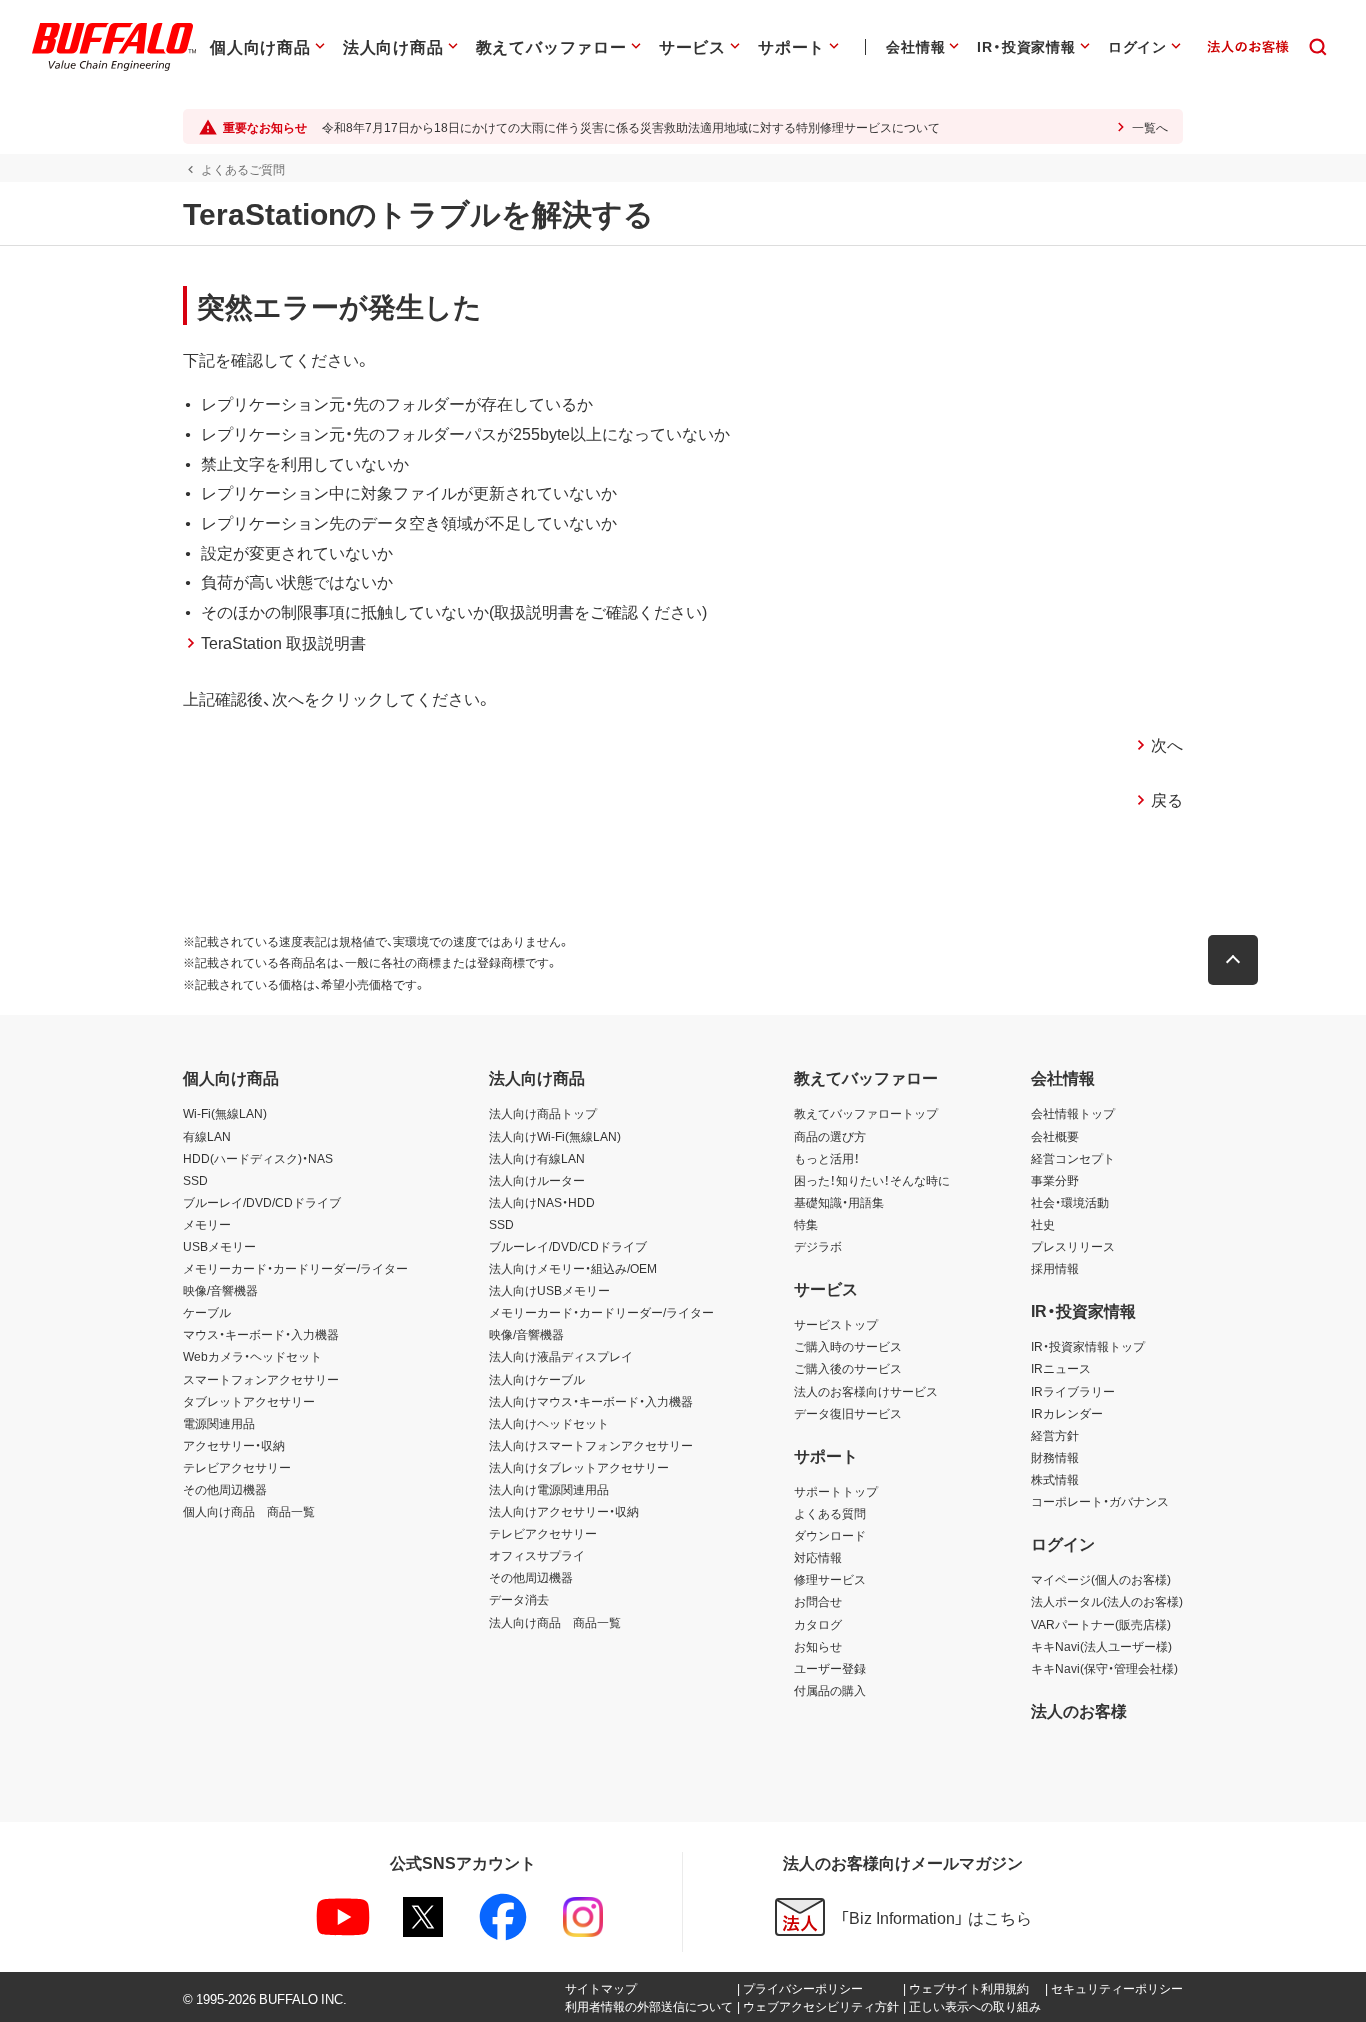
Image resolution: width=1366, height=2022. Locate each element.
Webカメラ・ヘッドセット (252, 1356)
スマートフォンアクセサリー (261, 1379)
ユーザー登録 (830, 1668)
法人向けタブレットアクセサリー (579, 1467)
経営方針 (1055, 1435)
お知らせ (818, 1646)
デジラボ (818, 1246)
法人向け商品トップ (543, 1113)
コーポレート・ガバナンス (1100, 1501)
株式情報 (1055, 1479)
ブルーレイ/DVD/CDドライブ (262, 1202)
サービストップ (836, 1324)
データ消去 (519, 1599)
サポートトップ (836, 1491)
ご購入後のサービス (848, 1368)
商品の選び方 (830, 1136)
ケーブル (207, 1312)
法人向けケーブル (537, 1379)
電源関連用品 (219, 1423)
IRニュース (1061, 1368)
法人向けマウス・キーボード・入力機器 (591, 1401)
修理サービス (830, 1579)
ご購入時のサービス (848, 1346)
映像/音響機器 (220, 1290)
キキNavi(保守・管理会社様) (1104, 1668)
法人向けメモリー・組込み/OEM (573, 1268)
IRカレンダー (1067, 1413)
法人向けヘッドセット (549, 1423)
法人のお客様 (1079, 1710)
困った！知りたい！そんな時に (872, 1180)
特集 (806, 1224)
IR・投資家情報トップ (1088, 1346)
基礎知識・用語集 (839, 1202)
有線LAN (207, 1136)
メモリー (207, 1224)
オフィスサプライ (537, 1555)
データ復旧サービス (848, 1413)
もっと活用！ (827, 1158)
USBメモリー (219, 1246)
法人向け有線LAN (537, 1158)
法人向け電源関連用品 (549, 1489)
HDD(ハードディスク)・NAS (258, 1158)
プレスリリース (1073, 1246)
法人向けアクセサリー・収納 (564, 1511)
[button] (1233, 960)
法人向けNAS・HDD (542, 1202)
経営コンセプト (1073, 1158)
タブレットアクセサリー (249, 1401)
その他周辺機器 (225, 1489)
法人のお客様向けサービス (866, 1391)
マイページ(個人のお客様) (1101, 1579)
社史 (1043, 1224)
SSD (195, 1180)
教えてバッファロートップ (866, 1113)
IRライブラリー (1073, 1391)
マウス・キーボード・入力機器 (261, 1334)
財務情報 (1055, 1457)
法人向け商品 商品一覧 (555, 1622)
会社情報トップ (1073, 1113)
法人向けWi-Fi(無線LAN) (555, 1136)
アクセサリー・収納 (234, 1445)
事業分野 (1055, 1180)
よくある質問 (830, 1513)
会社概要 (1055, 1136)
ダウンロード (830, 1535)
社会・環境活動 (1070, 1202)
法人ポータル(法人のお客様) (1107, 1601)
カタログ (818, 1624)
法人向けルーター (537, 1180)
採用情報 (1055, 1268)
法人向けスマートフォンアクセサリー (591, 1445)
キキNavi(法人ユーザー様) (1101, 1646)
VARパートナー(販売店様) (1101, 1624)
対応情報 (818, 1557)
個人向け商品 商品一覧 (249, 1511)
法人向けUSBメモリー (549, 1290)
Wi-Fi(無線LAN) (225, 1113)
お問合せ (818, 1601)
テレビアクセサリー (237, 1467)
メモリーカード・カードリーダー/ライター (295, 1268)
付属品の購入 (830, 1690)
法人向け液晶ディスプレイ (561, 1356)
